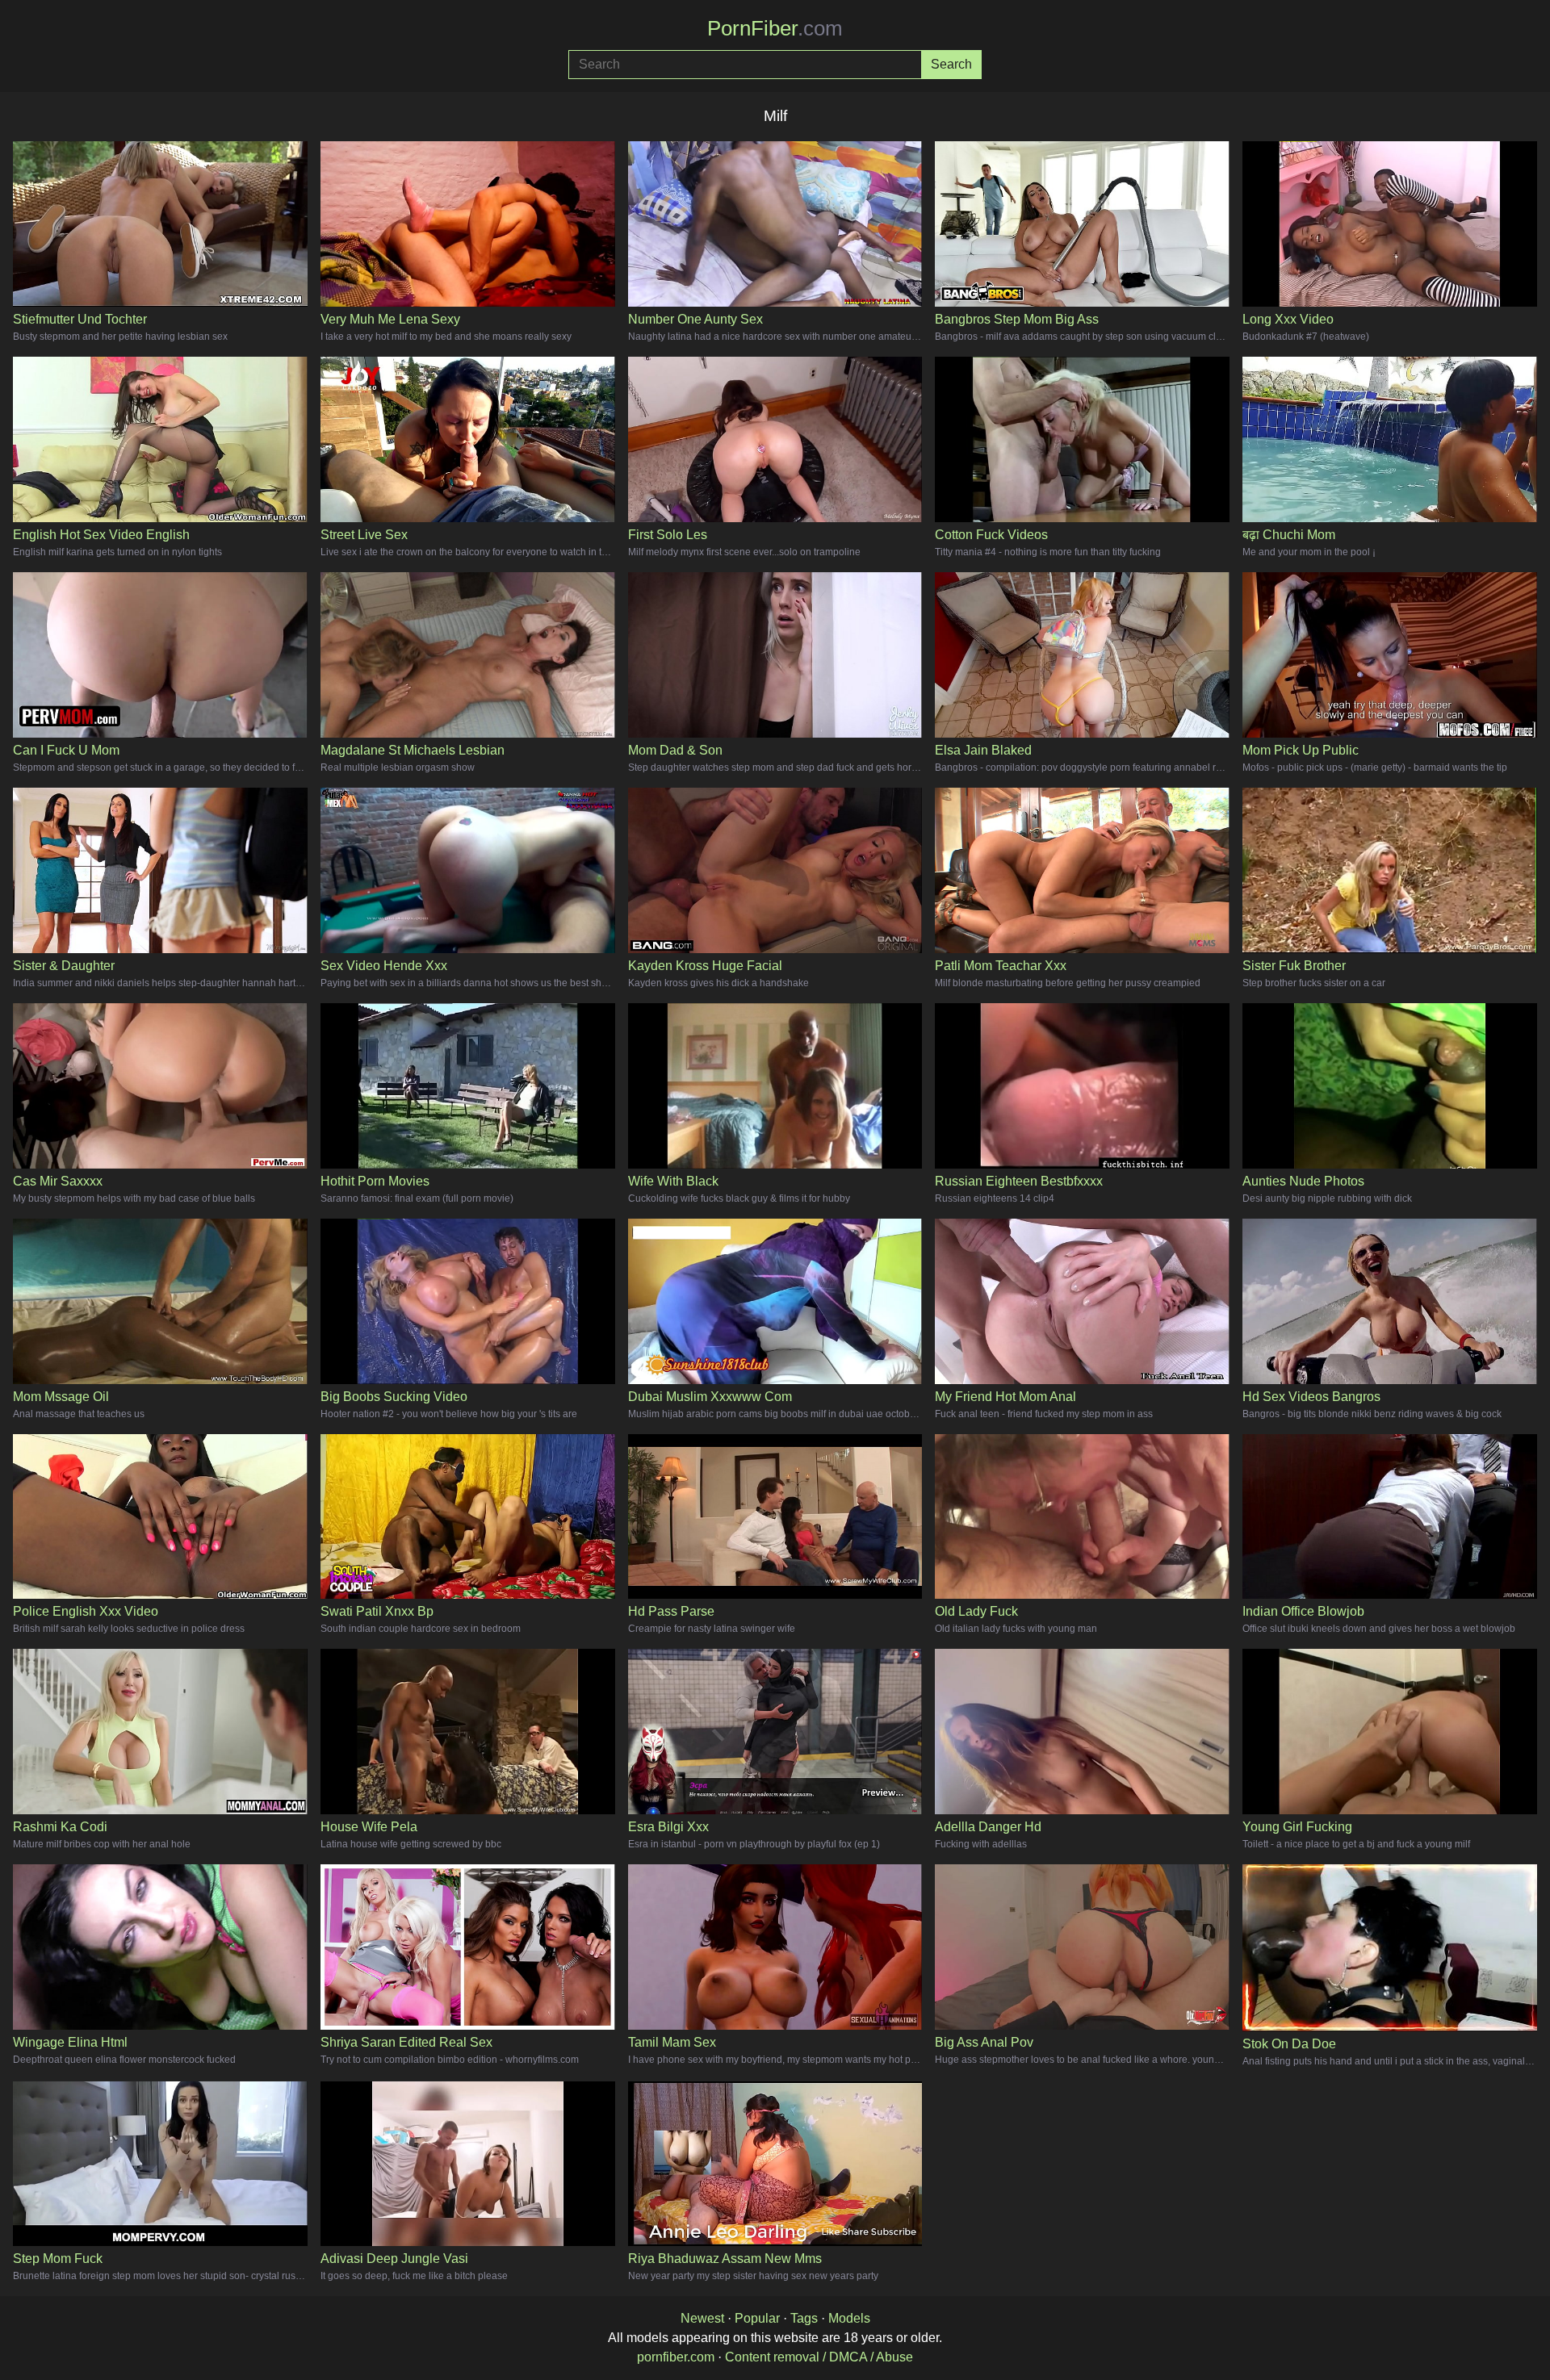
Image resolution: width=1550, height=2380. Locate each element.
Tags (804, 2318)
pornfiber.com (676, 2357)
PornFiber (775, 28)
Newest (702, 2318)
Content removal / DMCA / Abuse (819, 2357)
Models (849, 2318)
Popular (757, 2318)
